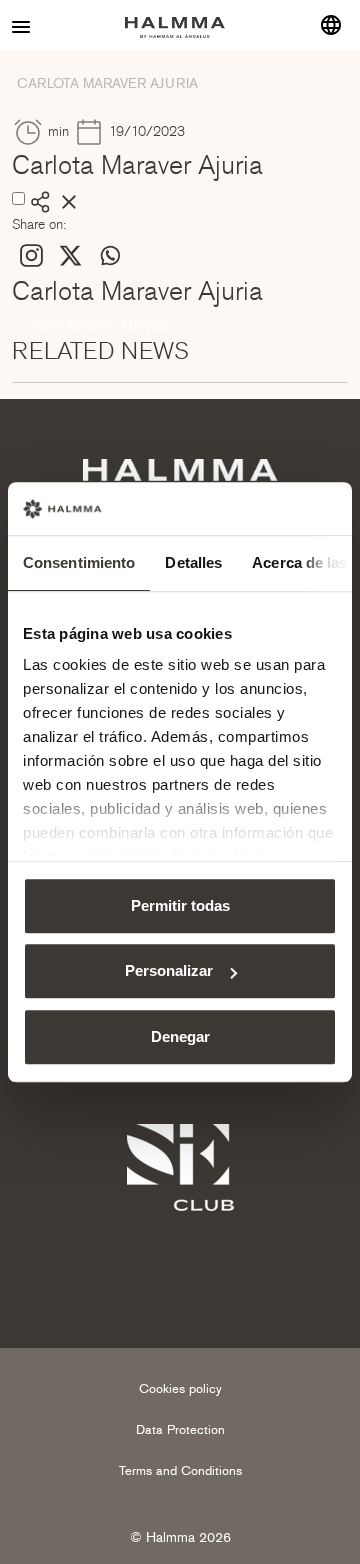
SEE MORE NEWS (100, 326)
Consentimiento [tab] (79, 562)
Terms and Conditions (180, 1470)
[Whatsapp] (109, 255)
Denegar (180, 1036)
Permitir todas (180, 905)
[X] (70, 255)
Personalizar (169, 970)
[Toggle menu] (22, 25)
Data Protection (180, 1429)
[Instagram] (31, 255)
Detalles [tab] (193, 562)
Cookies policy (180, 1388)
